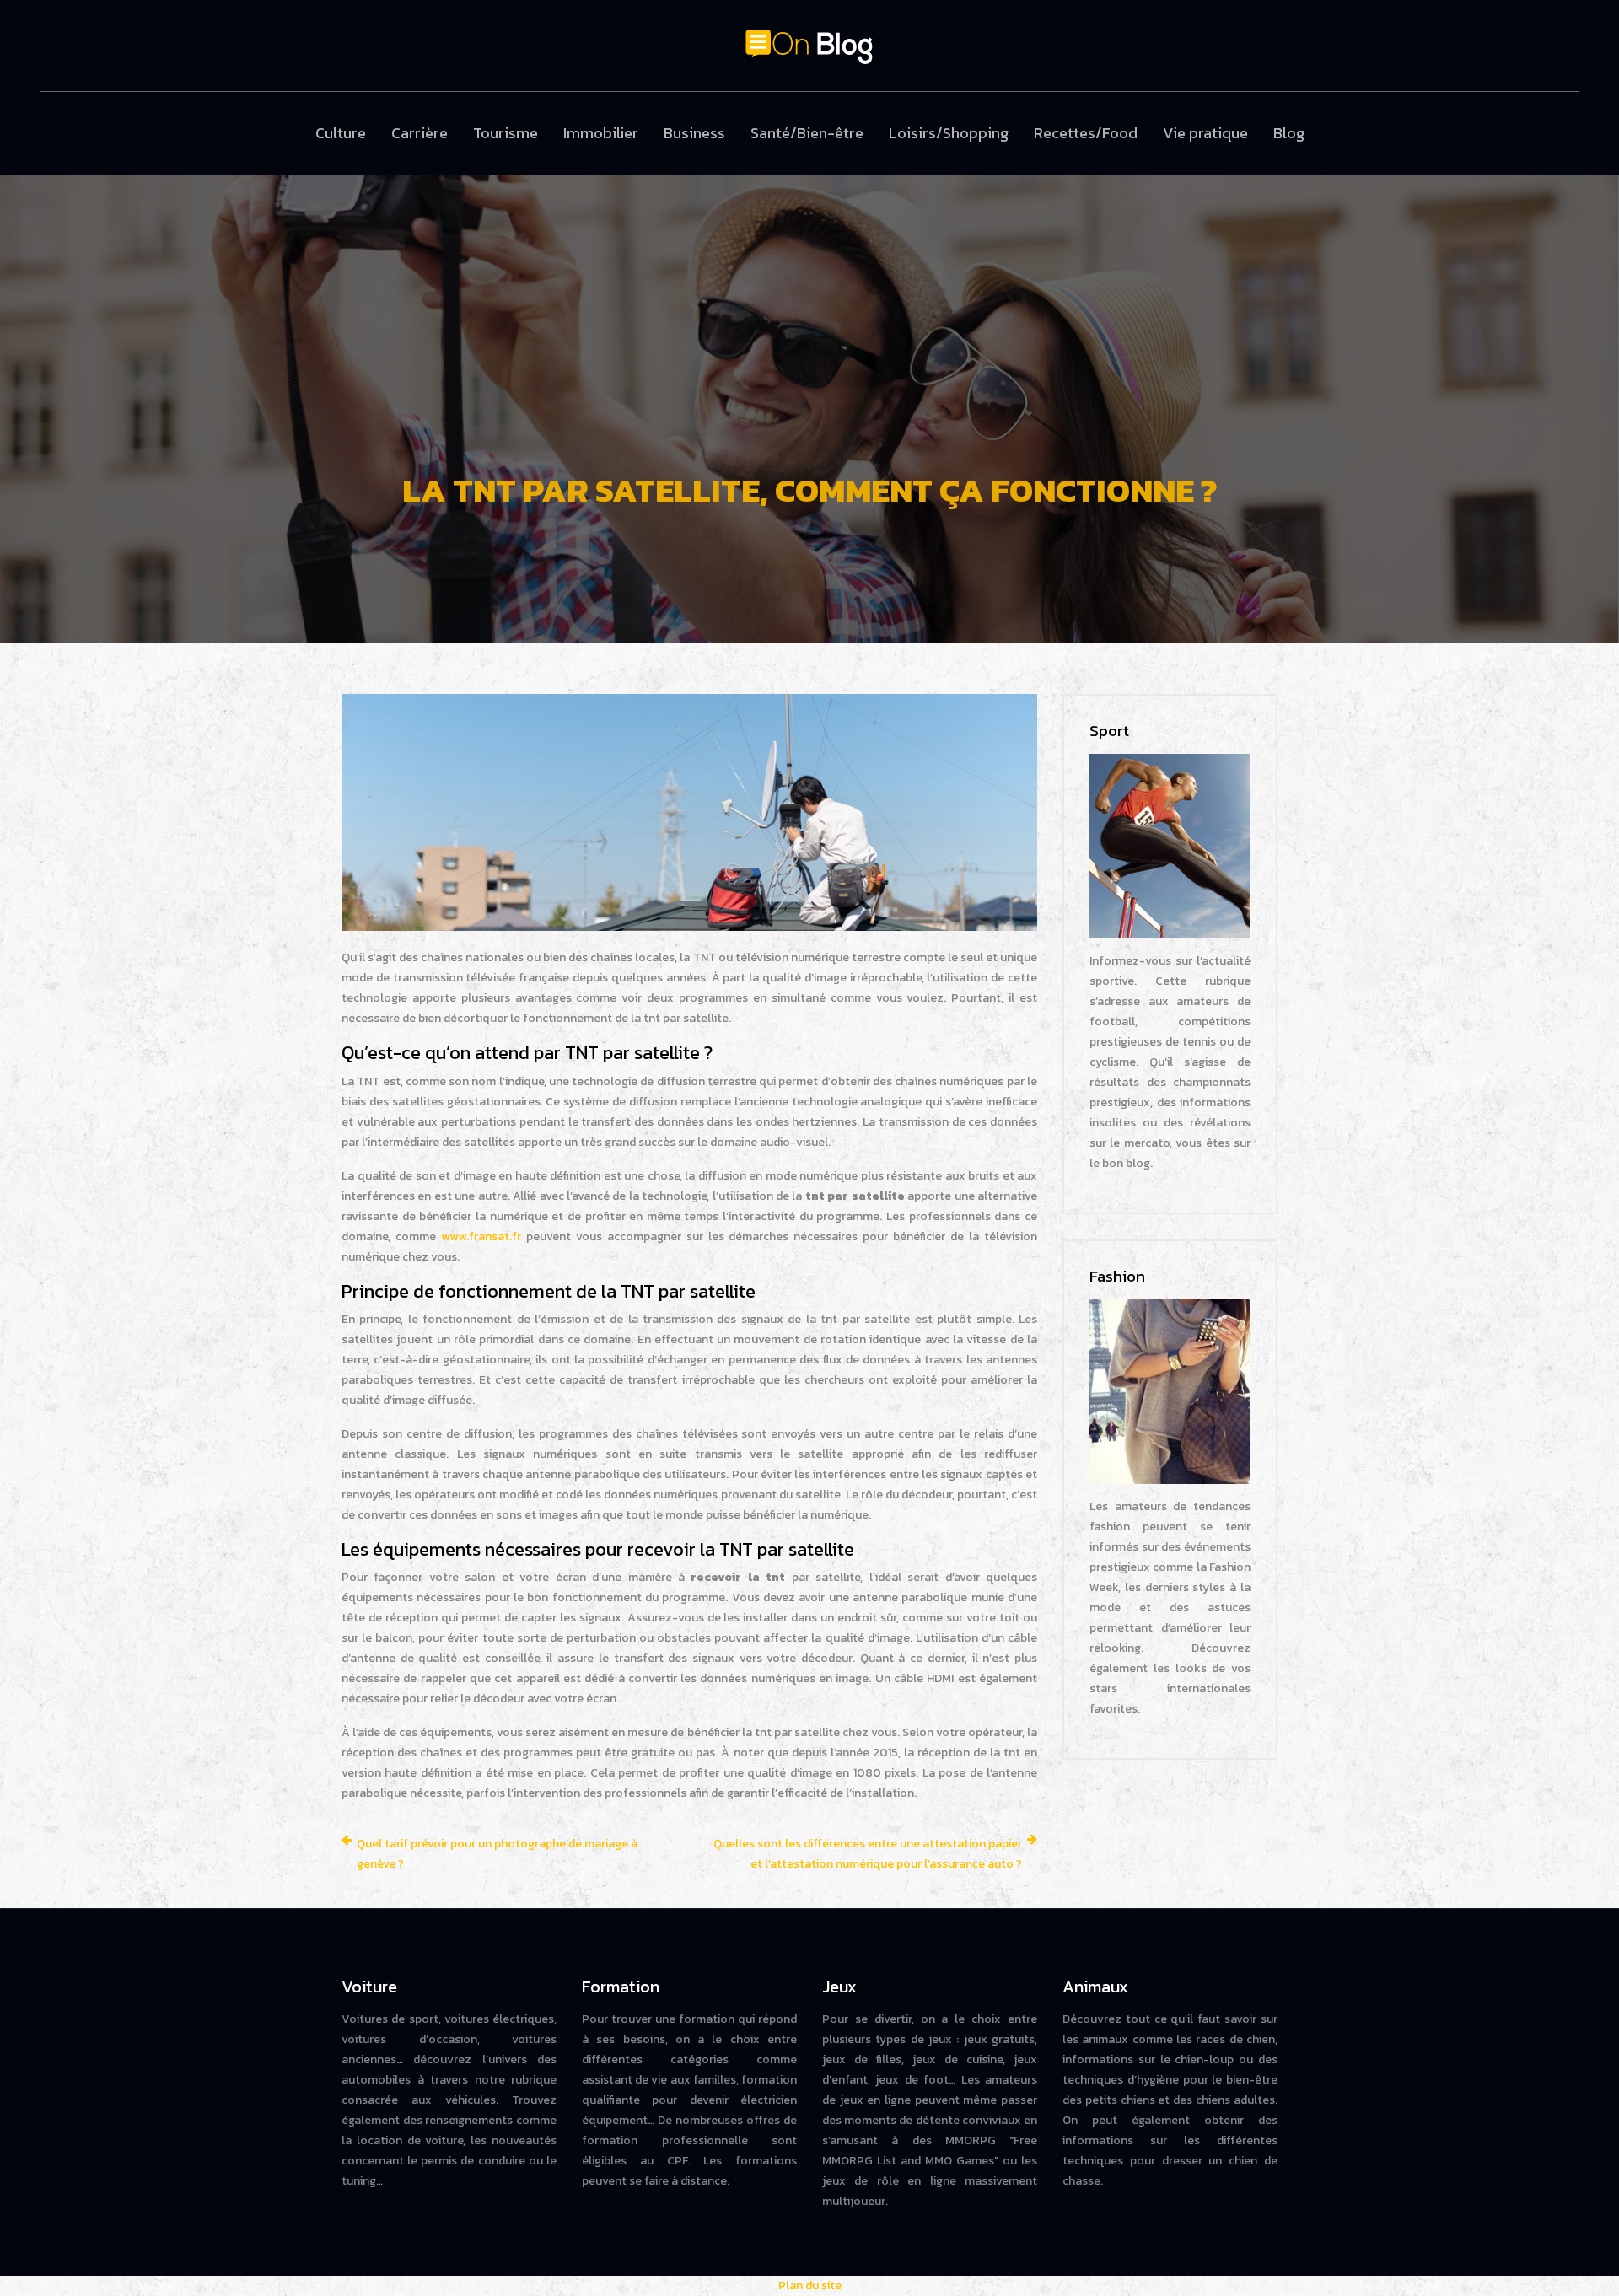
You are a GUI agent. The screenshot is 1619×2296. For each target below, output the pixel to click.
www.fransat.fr (481, 1237)
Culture (341, 133)
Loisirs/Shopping (949, 133)
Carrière (420, 133)
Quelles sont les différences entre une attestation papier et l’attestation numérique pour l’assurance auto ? (868, 1854)
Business (694, 133)
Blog (1289, 133)
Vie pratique (1205, 133)
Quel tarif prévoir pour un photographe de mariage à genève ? (497, 1854)
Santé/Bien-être (807, 133)
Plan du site (810, 2285)
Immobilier (601, 133)
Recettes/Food (1086, 133)
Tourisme (506, 133)
